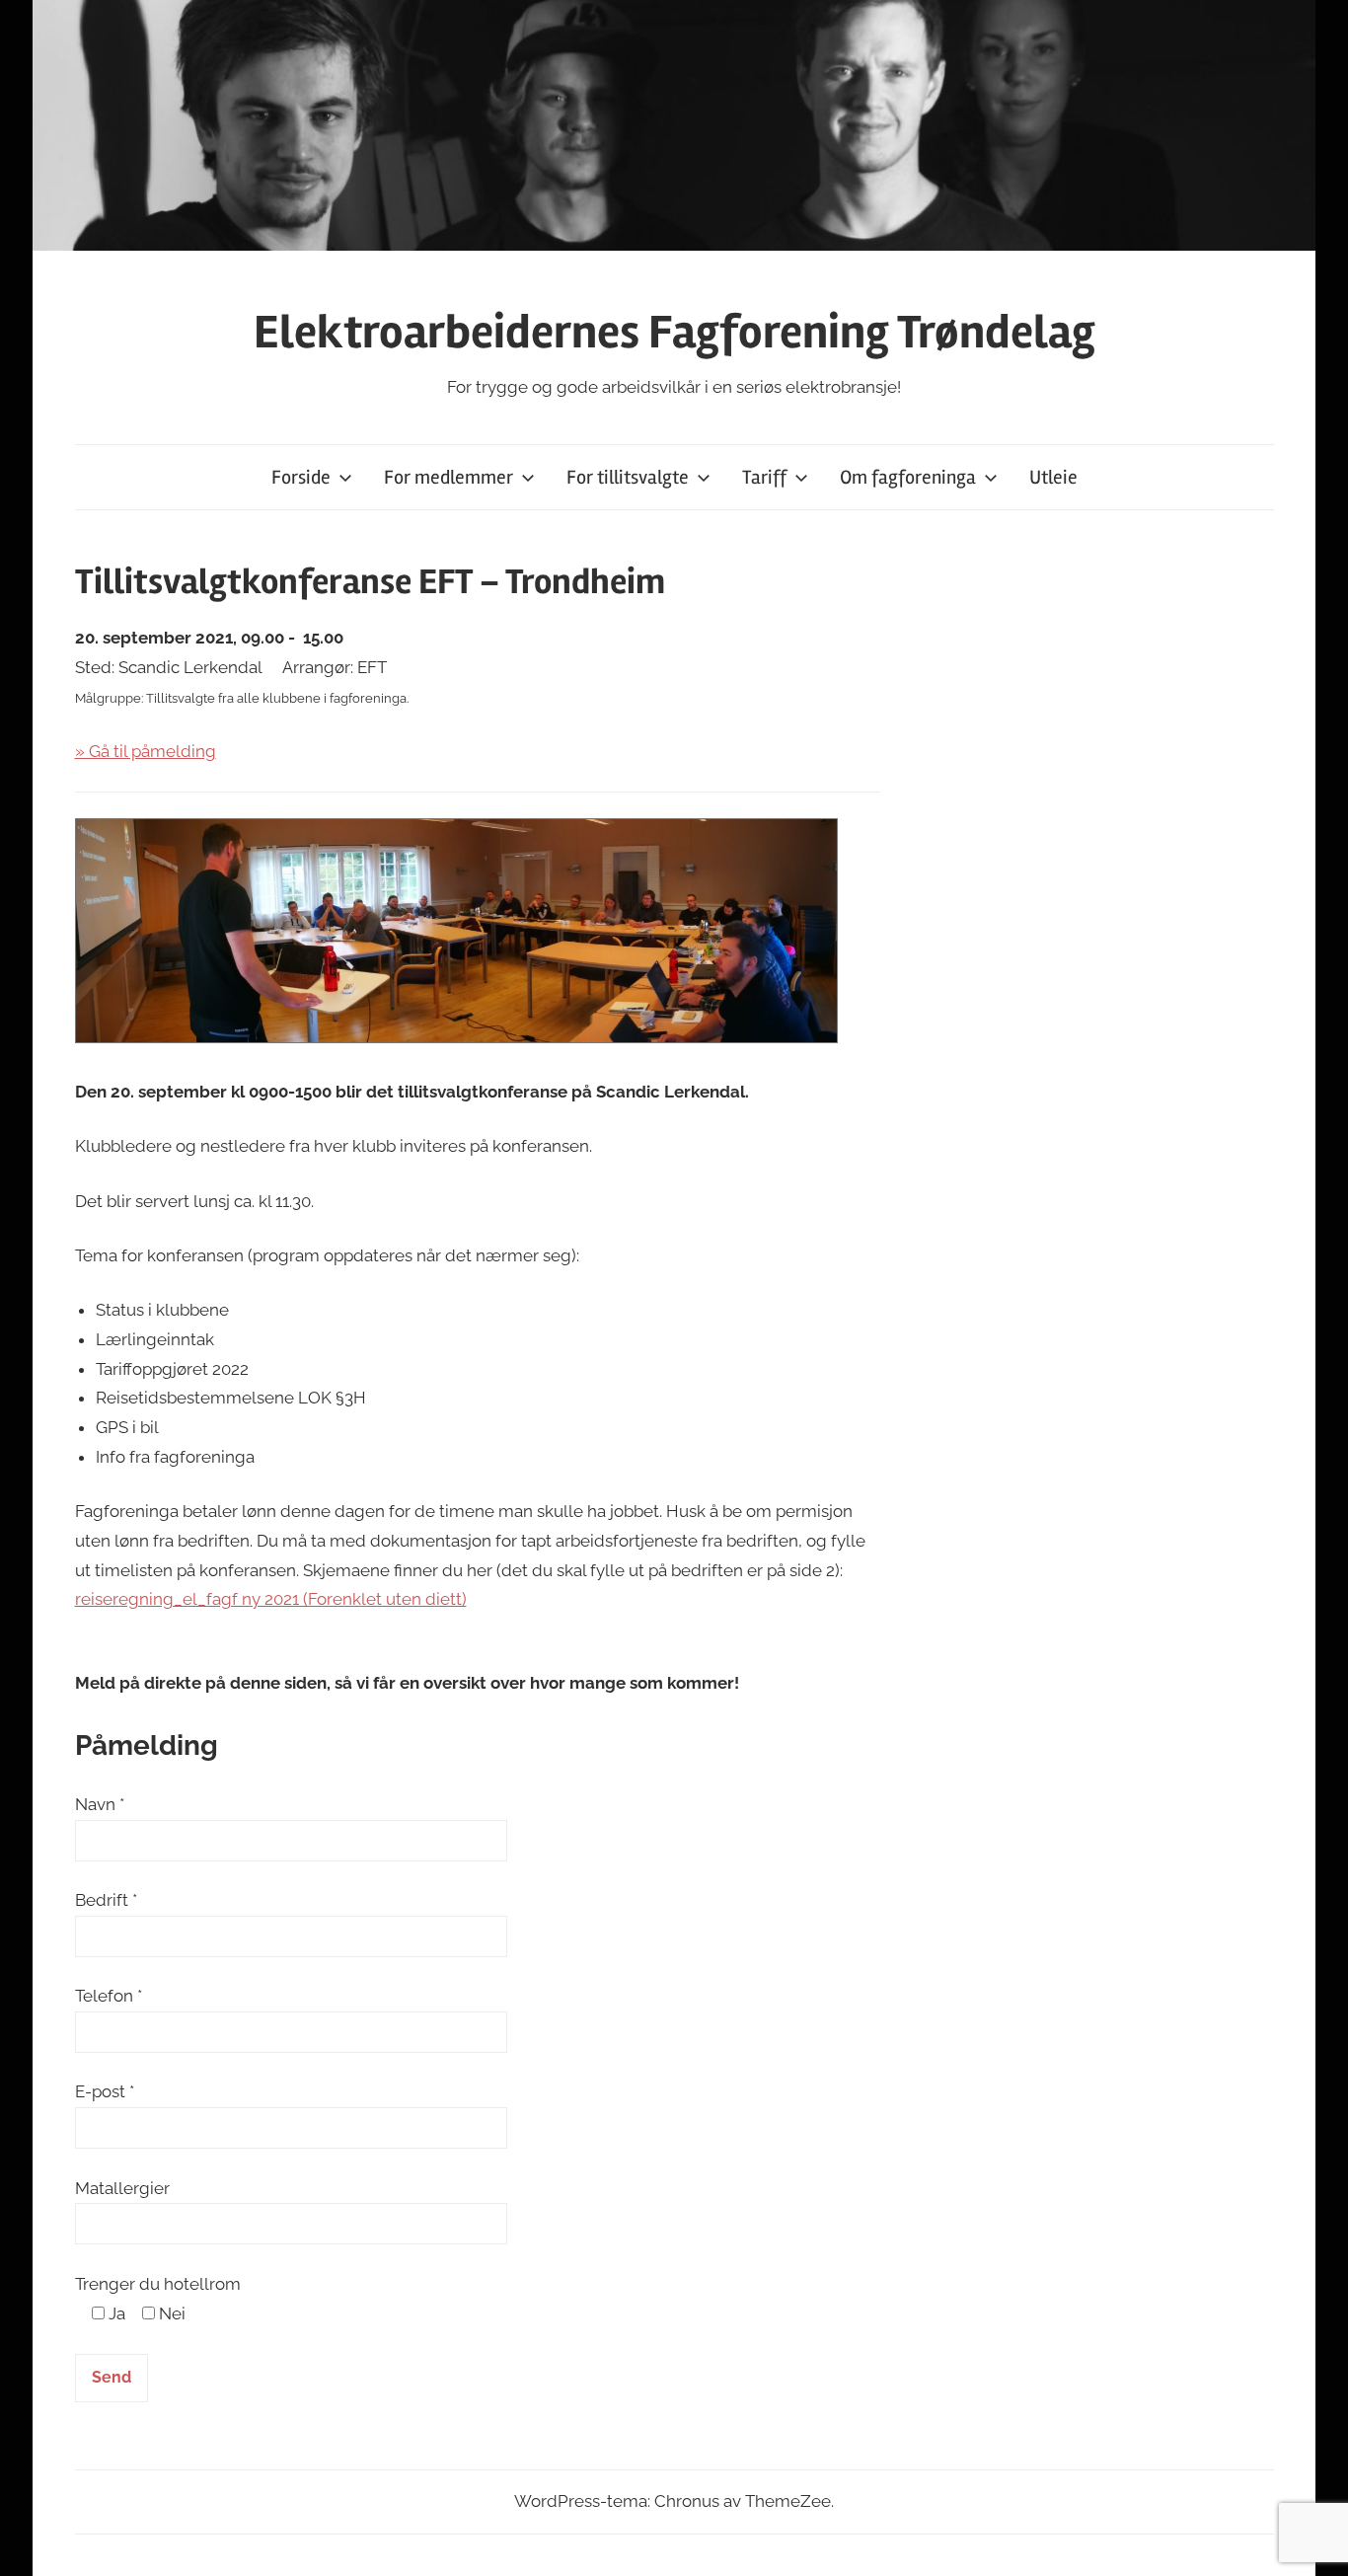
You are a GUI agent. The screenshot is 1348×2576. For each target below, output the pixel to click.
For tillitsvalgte (628, 477)
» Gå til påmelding (146, 751)
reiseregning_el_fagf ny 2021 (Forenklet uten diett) (271, 1599)
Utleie (1053, 477)
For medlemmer (449, 477)
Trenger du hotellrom (158, 2284)
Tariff (764, 477)
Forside (301, 477)
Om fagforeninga (908, 477)
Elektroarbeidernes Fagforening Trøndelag (674, 332)
